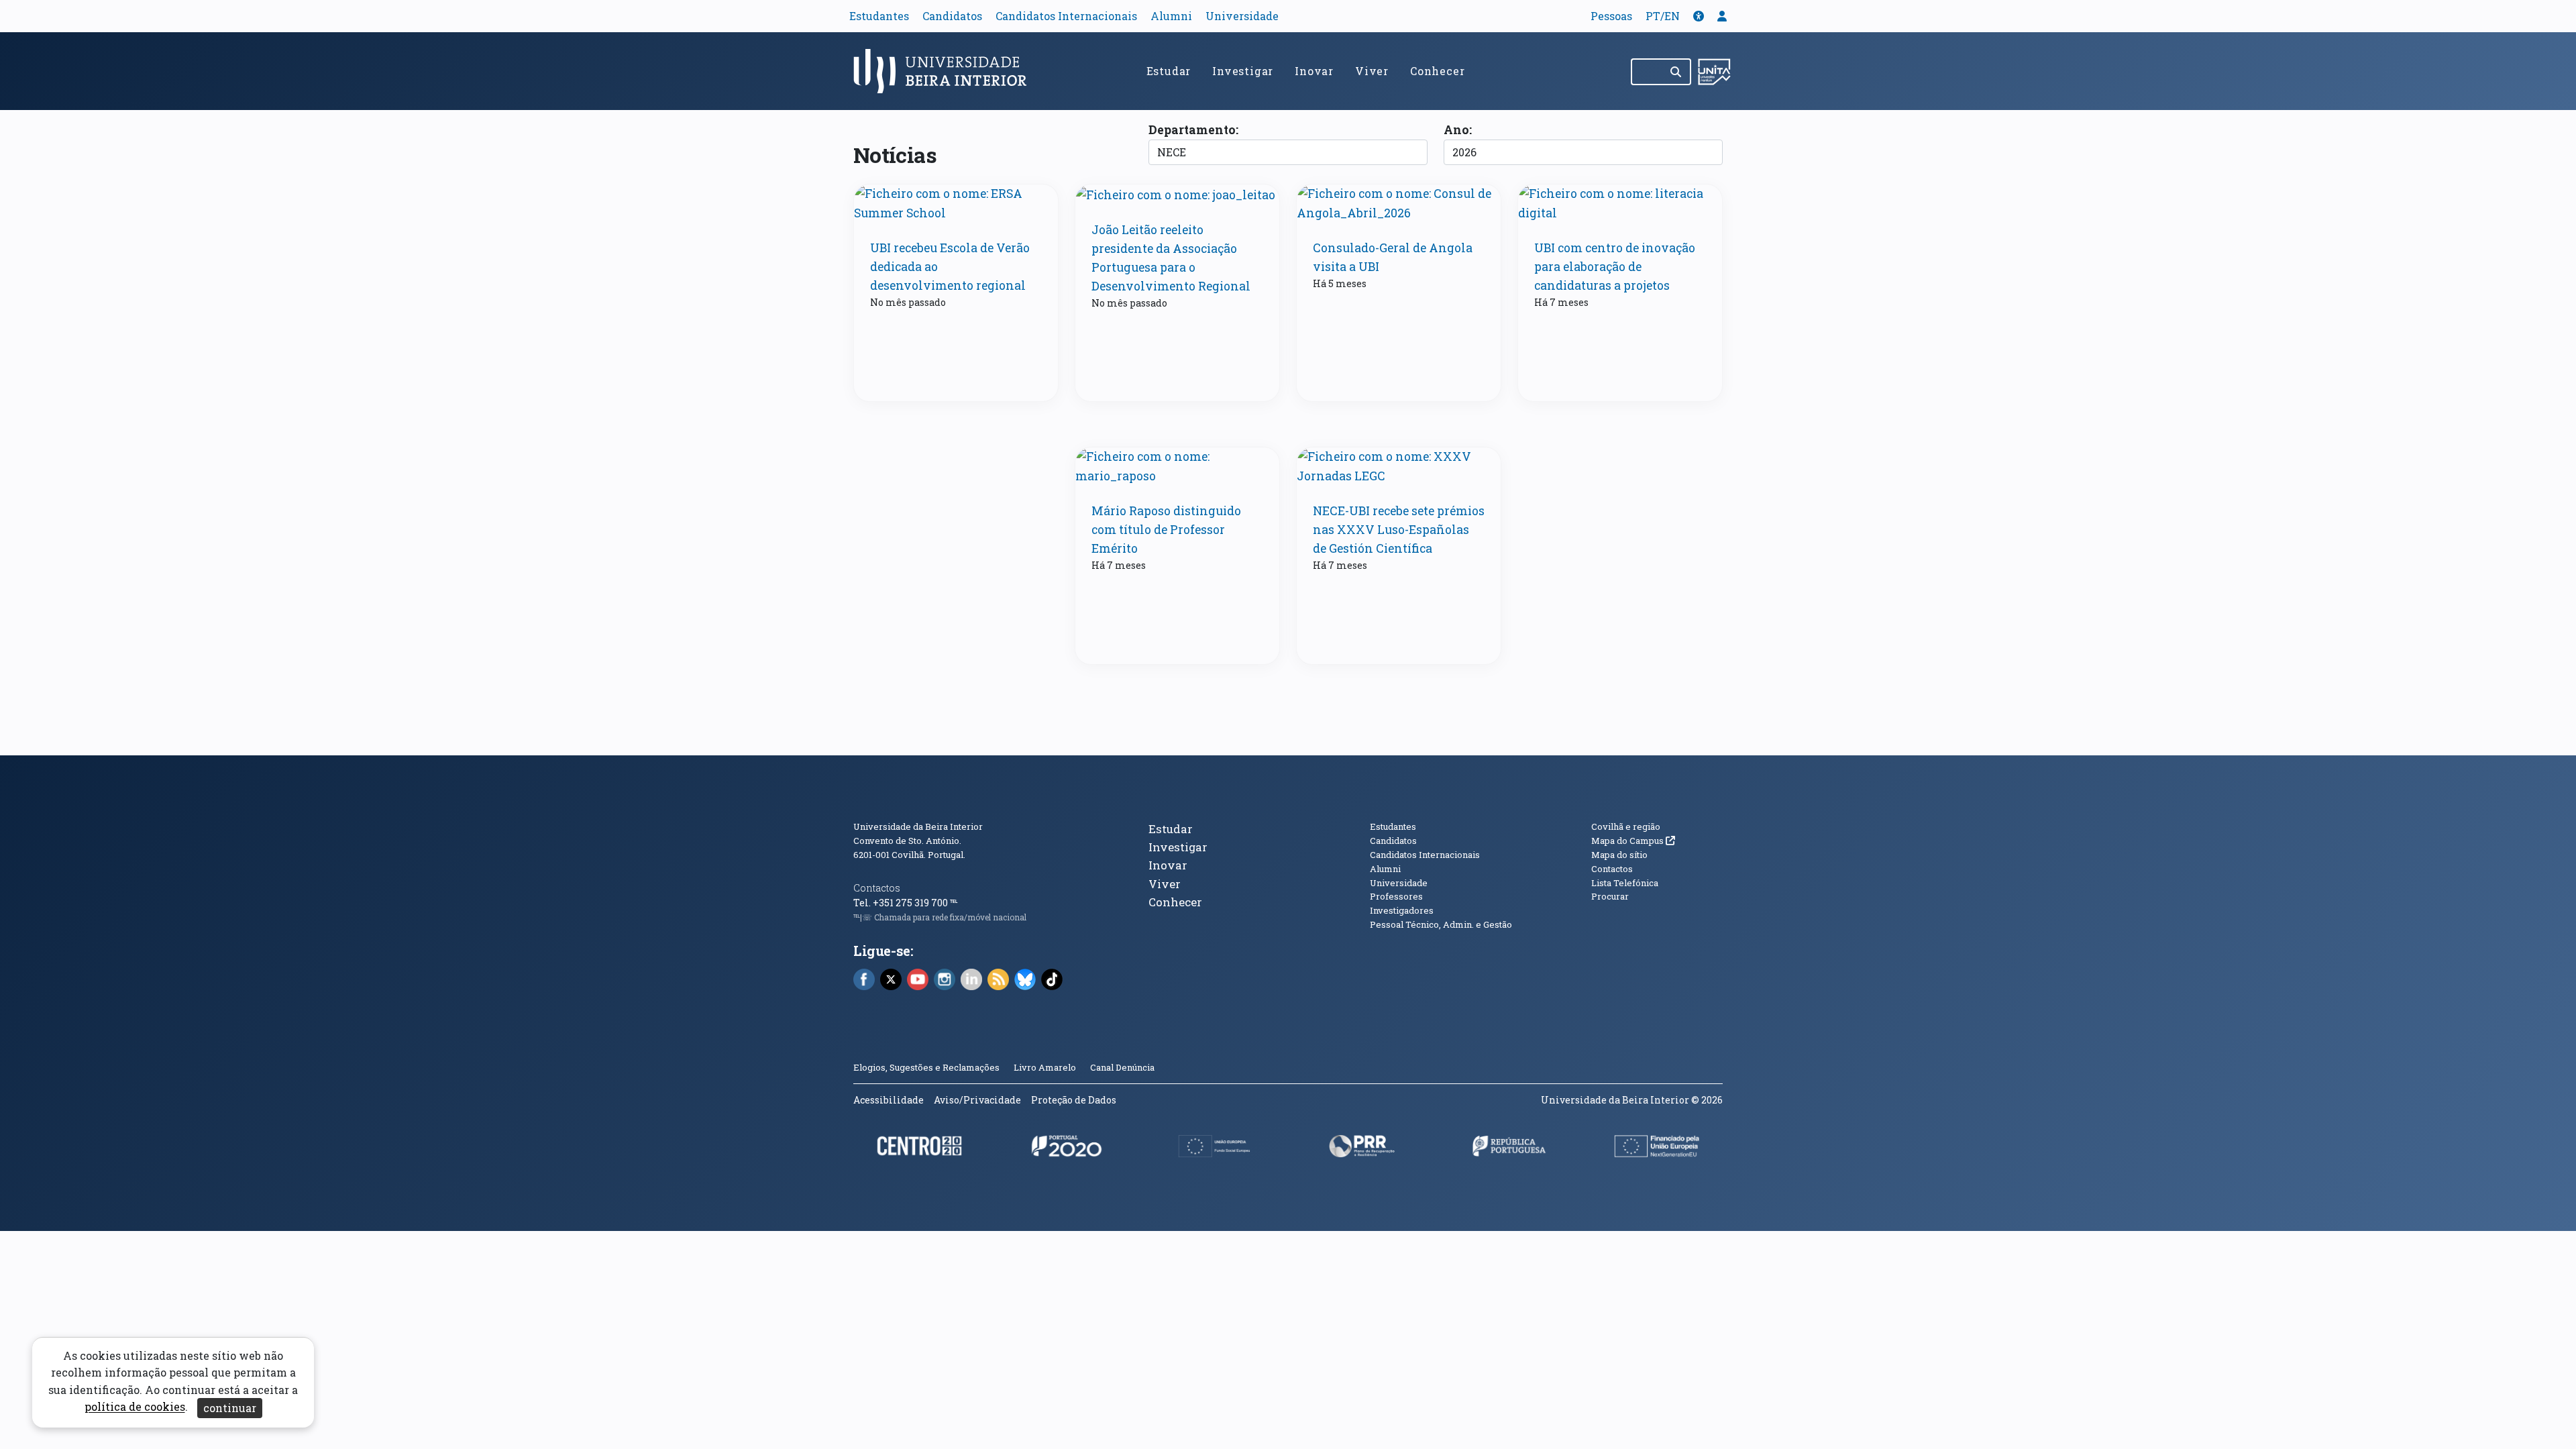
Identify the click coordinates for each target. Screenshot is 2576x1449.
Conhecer (1437, 71)
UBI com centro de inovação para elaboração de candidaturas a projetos (1615, 267)
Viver (1372, 71)
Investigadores (1402, 910)
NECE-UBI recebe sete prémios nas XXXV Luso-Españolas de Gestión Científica (1399, 530)
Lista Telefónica (1625, 883)
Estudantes (879, 16)
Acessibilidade (889, 1100)
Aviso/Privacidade (977, 1100)
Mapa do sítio (1619, 855)
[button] (1699, 16)
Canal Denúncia (1122, 1067)
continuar (230, 1408)
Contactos (877, 888)
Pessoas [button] (1611, 16)
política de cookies (135, 1407)
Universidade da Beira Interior (918, 826)
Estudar (1169, 71)
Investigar (1243, 71)
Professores (1396, 896)
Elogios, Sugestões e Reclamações (926, 1067)
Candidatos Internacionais (1066, 16)
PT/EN (1663, 16)
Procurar (1610, 896)
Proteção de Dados (1074, 1100)
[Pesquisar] (1677, 72)
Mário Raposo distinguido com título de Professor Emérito (1166, 530)
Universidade (1242, 16)
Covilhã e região (1626, 826)
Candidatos (952, 16)
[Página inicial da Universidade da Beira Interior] (946, 71)
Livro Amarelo (1046, 1067)
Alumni (1171, 16)
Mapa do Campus (1633, 841)
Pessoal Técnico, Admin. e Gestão (1441, 924)
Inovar (1314, 71)
